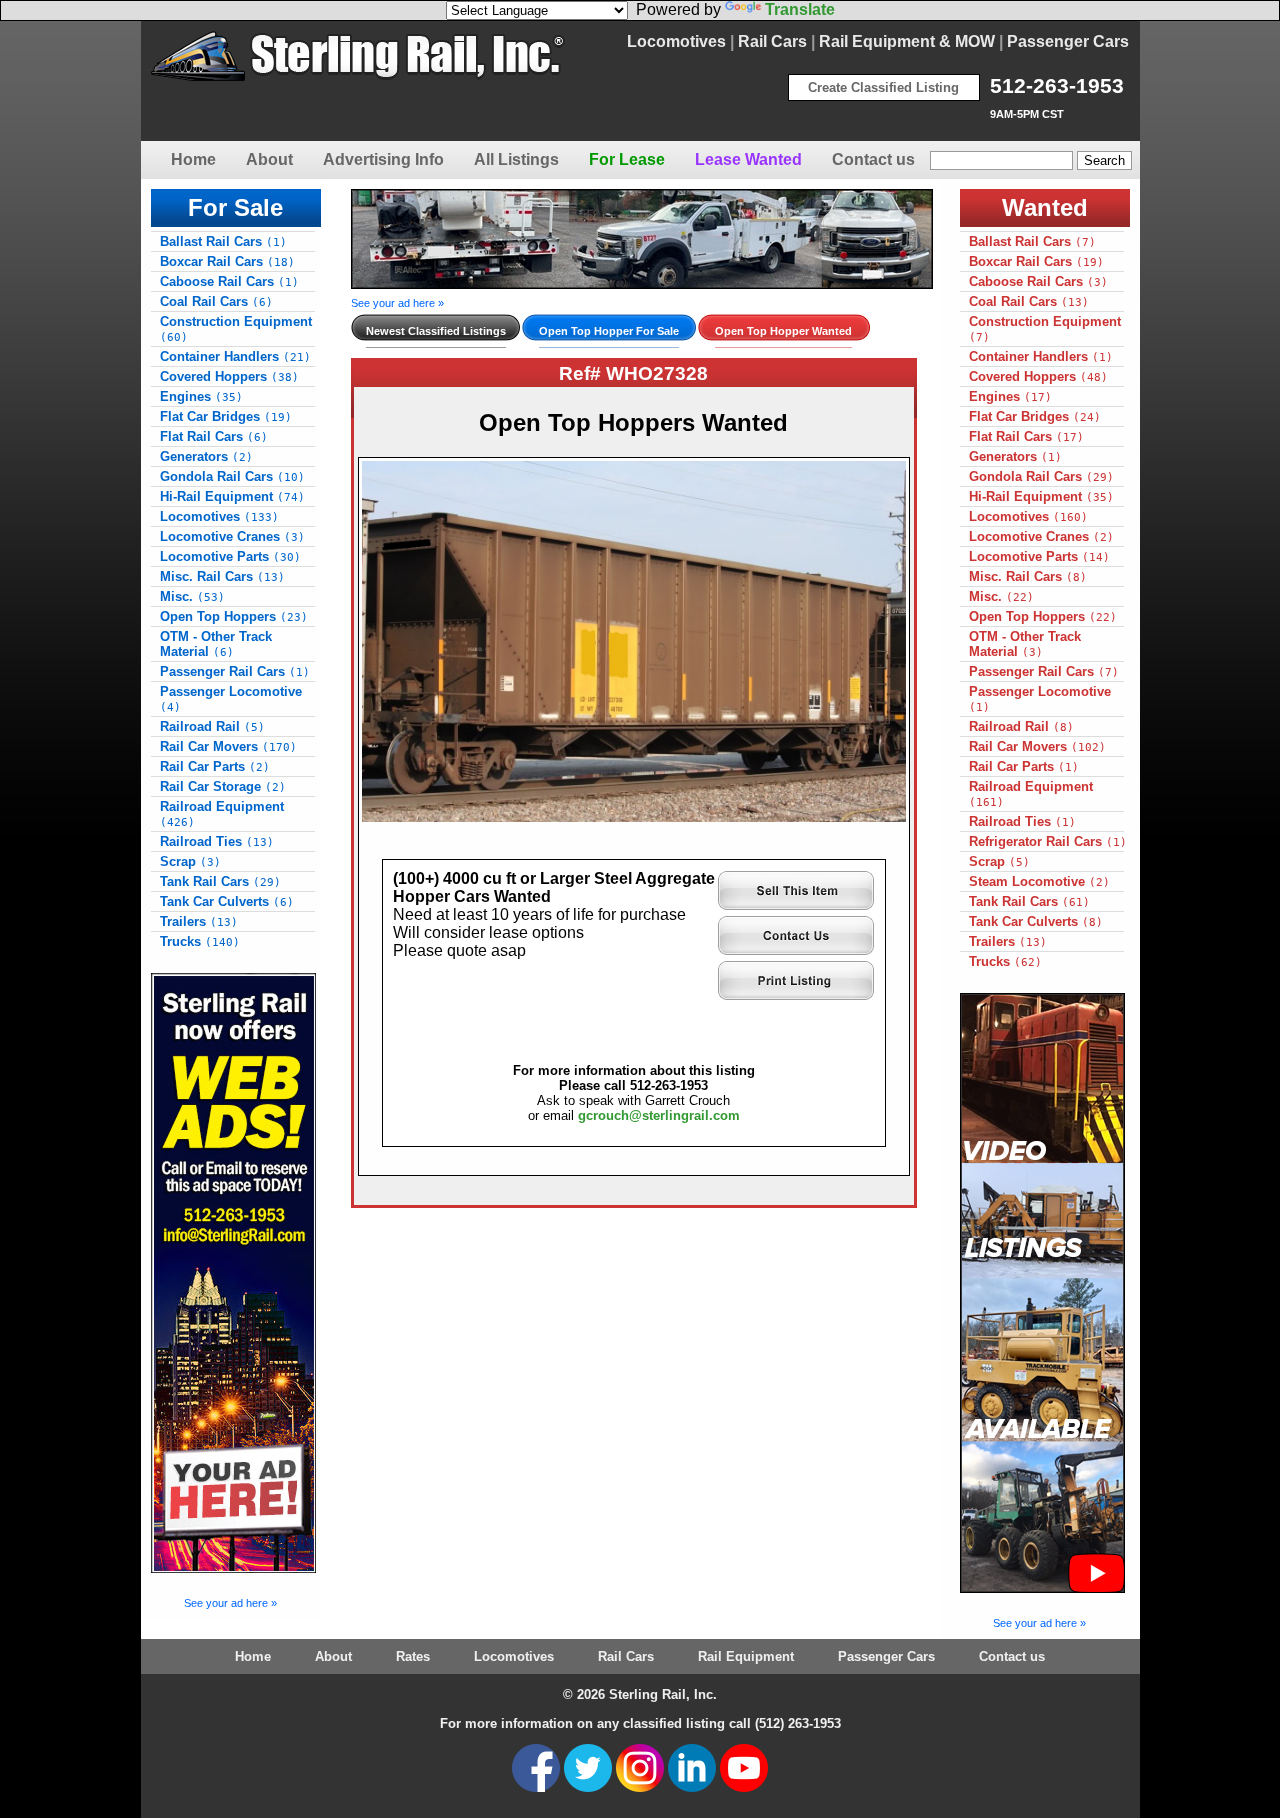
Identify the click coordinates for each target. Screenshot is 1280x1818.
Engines (201, 396)
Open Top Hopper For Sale (609, 331)
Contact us (873, 159)
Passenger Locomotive (231, 699)
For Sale (235, 207)
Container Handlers (235, 356)
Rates (413, 1656)
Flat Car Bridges (226, 416)
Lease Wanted (748, 159)
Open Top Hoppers (234, 616)
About (269, 159)
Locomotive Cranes (232, 536)
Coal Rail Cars (216, 301)
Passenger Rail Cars (235, 671)
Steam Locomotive (1039, 881)
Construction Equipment (236, 329)
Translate (800, 9)
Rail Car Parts (215, 766)
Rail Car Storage (223, 786)
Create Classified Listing (883, 87)
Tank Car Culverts (227, 901)
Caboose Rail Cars (229, 281)
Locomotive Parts (230, 556)
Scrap (190, 861)
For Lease (627, 159)
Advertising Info (383, 159)
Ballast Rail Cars (223, 241)
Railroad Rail (212, 726)
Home (193, 159)
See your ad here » (230, 1603)
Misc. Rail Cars (222, 576)
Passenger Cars (1068, 41)
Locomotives (676, 41)
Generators (206, 456)
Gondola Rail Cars (232, 476)
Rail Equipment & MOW (907, 41)
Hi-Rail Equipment (232, 496)
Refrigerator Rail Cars (1048, 841)
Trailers (199, 921)
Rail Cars (772, 41)
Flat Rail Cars (214, 436)
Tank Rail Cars (220, 881)
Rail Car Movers (228, 746)
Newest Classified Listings (436, 331)
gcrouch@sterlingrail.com (659, 1115)
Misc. (192, 596)
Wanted (1045, 207)
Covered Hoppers (229, 376)
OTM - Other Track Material (216, 644)
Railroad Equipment (222, 814)
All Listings (516, 159)
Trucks (200, 941)
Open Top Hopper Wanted (783, 331)
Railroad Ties (217, 841)
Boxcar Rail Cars (227, 261)
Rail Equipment (746, 1656)
